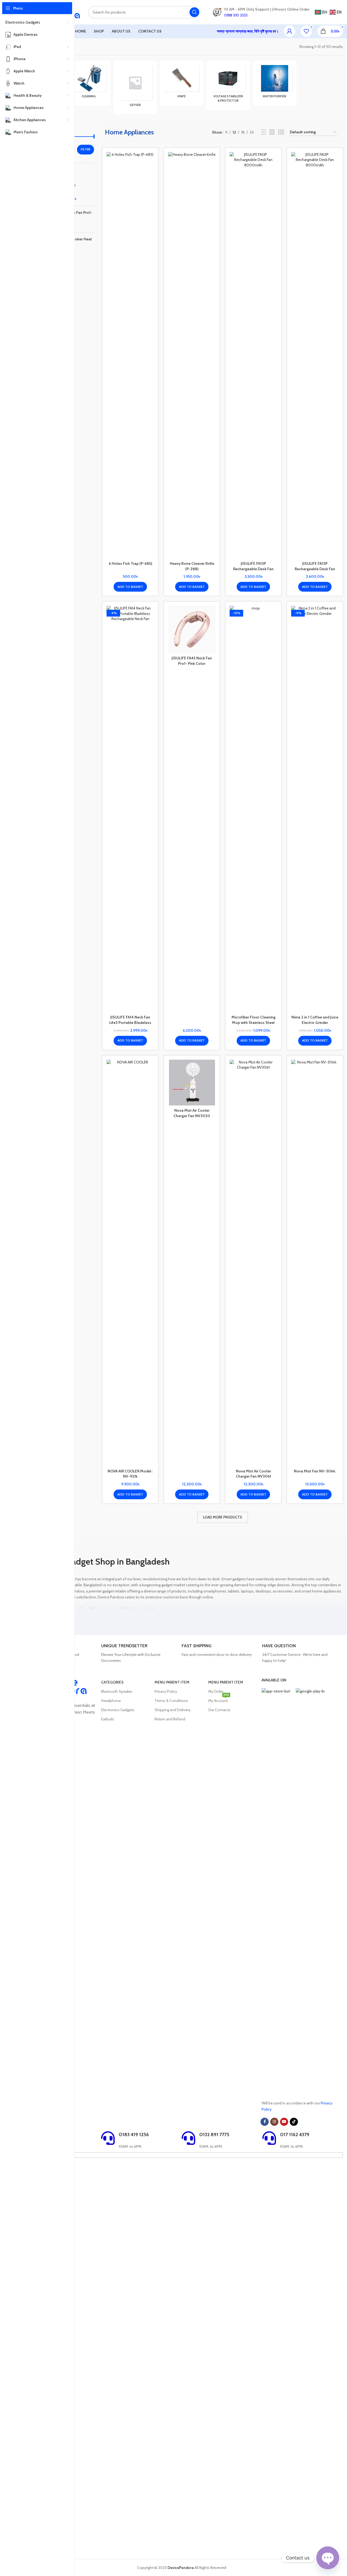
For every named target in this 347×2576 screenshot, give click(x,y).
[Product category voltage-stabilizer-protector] (228, 85)
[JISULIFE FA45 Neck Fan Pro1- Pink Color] (192, 629)
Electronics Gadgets (118, 1710)
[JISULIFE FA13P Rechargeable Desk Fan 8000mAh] (253, 355)
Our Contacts (219, 1710)
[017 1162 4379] (269, 2138)
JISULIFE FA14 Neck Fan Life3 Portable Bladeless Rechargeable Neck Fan (130, 1022)
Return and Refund (170, 1719)
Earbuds (108, 1719)
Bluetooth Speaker (117, 1691)
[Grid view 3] (272, 132)
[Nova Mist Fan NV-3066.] (315, 1263)
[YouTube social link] (284, 2122)
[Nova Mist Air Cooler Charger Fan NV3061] (253, 1263)
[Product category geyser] (135, 87)
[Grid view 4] (281, 132)
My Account (219, 1700)
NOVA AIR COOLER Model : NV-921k (130, 1474)
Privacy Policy (166, 1691)
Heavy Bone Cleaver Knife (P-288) (192, 566)
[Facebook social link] (265, 2122)
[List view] (264, 132)
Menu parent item (172, 1682)
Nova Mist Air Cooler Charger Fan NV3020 (192, 1113)
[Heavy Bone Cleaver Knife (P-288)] (192, 355)
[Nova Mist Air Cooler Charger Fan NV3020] (192, 1083)
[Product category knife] (181, 83)
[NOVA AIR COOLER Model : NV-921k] (130, 1263)
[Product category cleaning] (89, 83)
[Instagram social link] (274, 2122)
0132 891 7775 (214, 2135)
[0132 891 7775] (188, 2138)
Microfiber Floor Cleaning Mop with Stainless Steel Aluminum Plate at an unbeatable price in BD (253, 1025)
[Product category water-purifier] (274, 83)
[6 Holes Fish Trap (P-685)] (130, 355)
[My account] (290, 31)
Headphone (111, 1701)
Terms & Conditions (171, 1701)
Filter (86, 149)
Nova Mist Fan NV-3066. (315, 1471)
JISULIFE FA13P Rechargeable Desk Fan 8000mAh (253, 569)
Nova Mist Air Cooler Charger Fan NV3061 (253, 1474)
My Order (216, 1691)
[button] (130, 587)
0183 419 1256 (134, 2135)
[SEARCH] (194, 12)
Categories (112, 1682)
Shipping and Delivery (173, 1710)
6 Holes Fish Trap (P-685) (130, 563)
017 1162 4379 (295, 2135)
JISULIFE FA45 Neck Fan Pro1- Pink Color (192, 661)
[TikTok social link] (294, 2122)
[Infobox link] (139, 1653)
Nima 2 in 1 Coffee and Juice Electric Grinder (315, 1020)
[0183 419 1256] (108, 2138)
